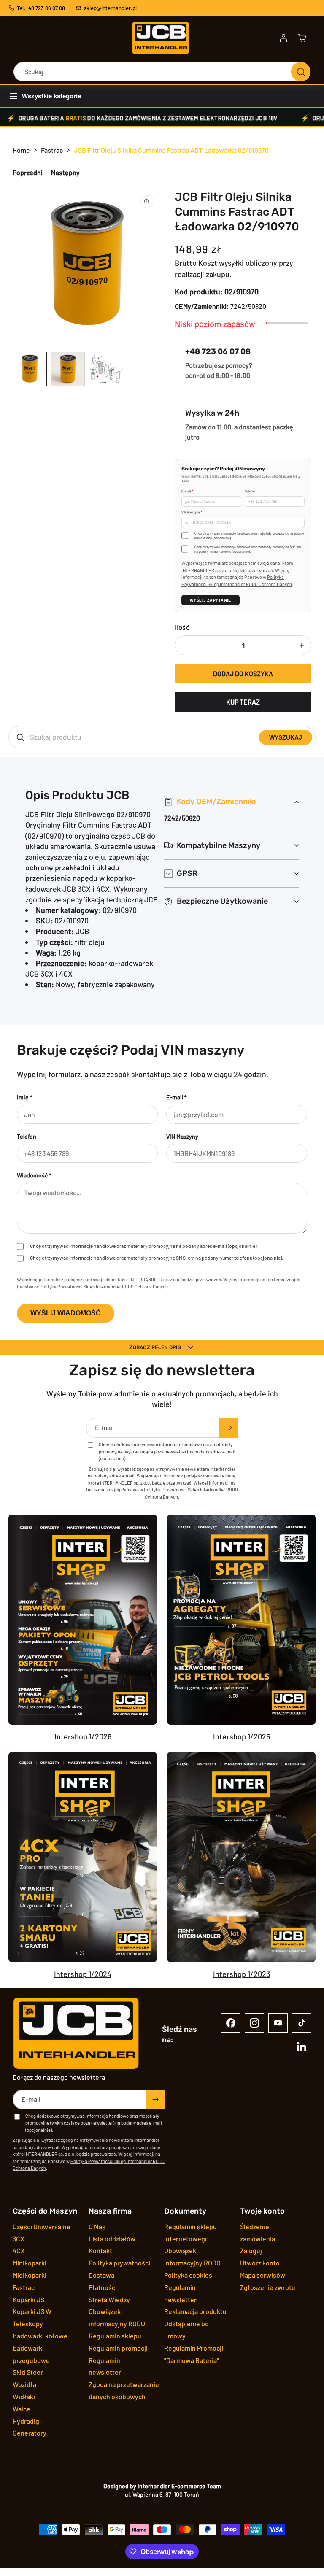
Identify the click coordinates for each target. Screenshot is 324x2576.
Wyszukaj (286, 737)
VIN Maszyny (192, 512)
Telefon (250, 491)
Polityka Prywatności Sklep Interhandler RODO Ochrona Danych (104, 1287)
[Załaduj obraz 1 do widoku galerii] (30, 369)
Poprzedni (28, 172)
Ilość (182, 628)
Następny (65, 172)
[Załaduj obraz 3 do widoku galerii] (106, 369)
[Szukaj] (301, 72)
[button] (302, 38)
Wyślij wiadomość (66, 1313)
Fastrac (52, 150)
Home (21, 150)
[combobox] (162, 72)
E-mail (187, 491)
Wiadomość (34, 1175)
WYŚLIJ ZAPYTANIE (211, 600)
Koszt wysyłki (221, 263)
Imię (25, 1097)
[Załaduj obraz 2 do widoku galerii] (68, 369)
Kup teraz (243, 702)
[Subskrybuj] (229, 1428)
